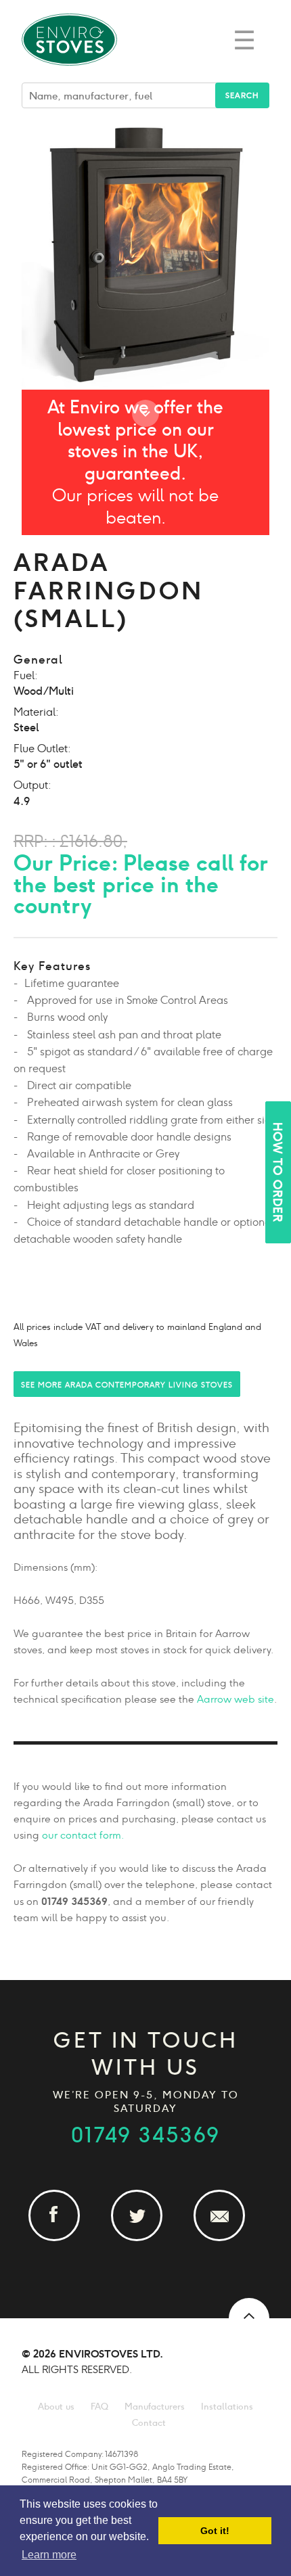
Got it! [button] (215, 2531)
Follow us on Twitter (145, 2240)
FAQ (99, 2407)
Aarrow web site (236, 1699)
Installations (227, 2407)
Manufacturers (155, 2407)
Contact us (228, 2240)
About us (56, 2407)
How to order (277, 1172)
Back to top (249, 2318)
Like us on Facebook (63, 2240)
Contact (149, 2423)
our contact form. (83, 1835)
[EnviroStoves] (70, 74)
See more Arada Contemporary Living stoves (127, 1385)
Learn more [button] (49, 2555)
